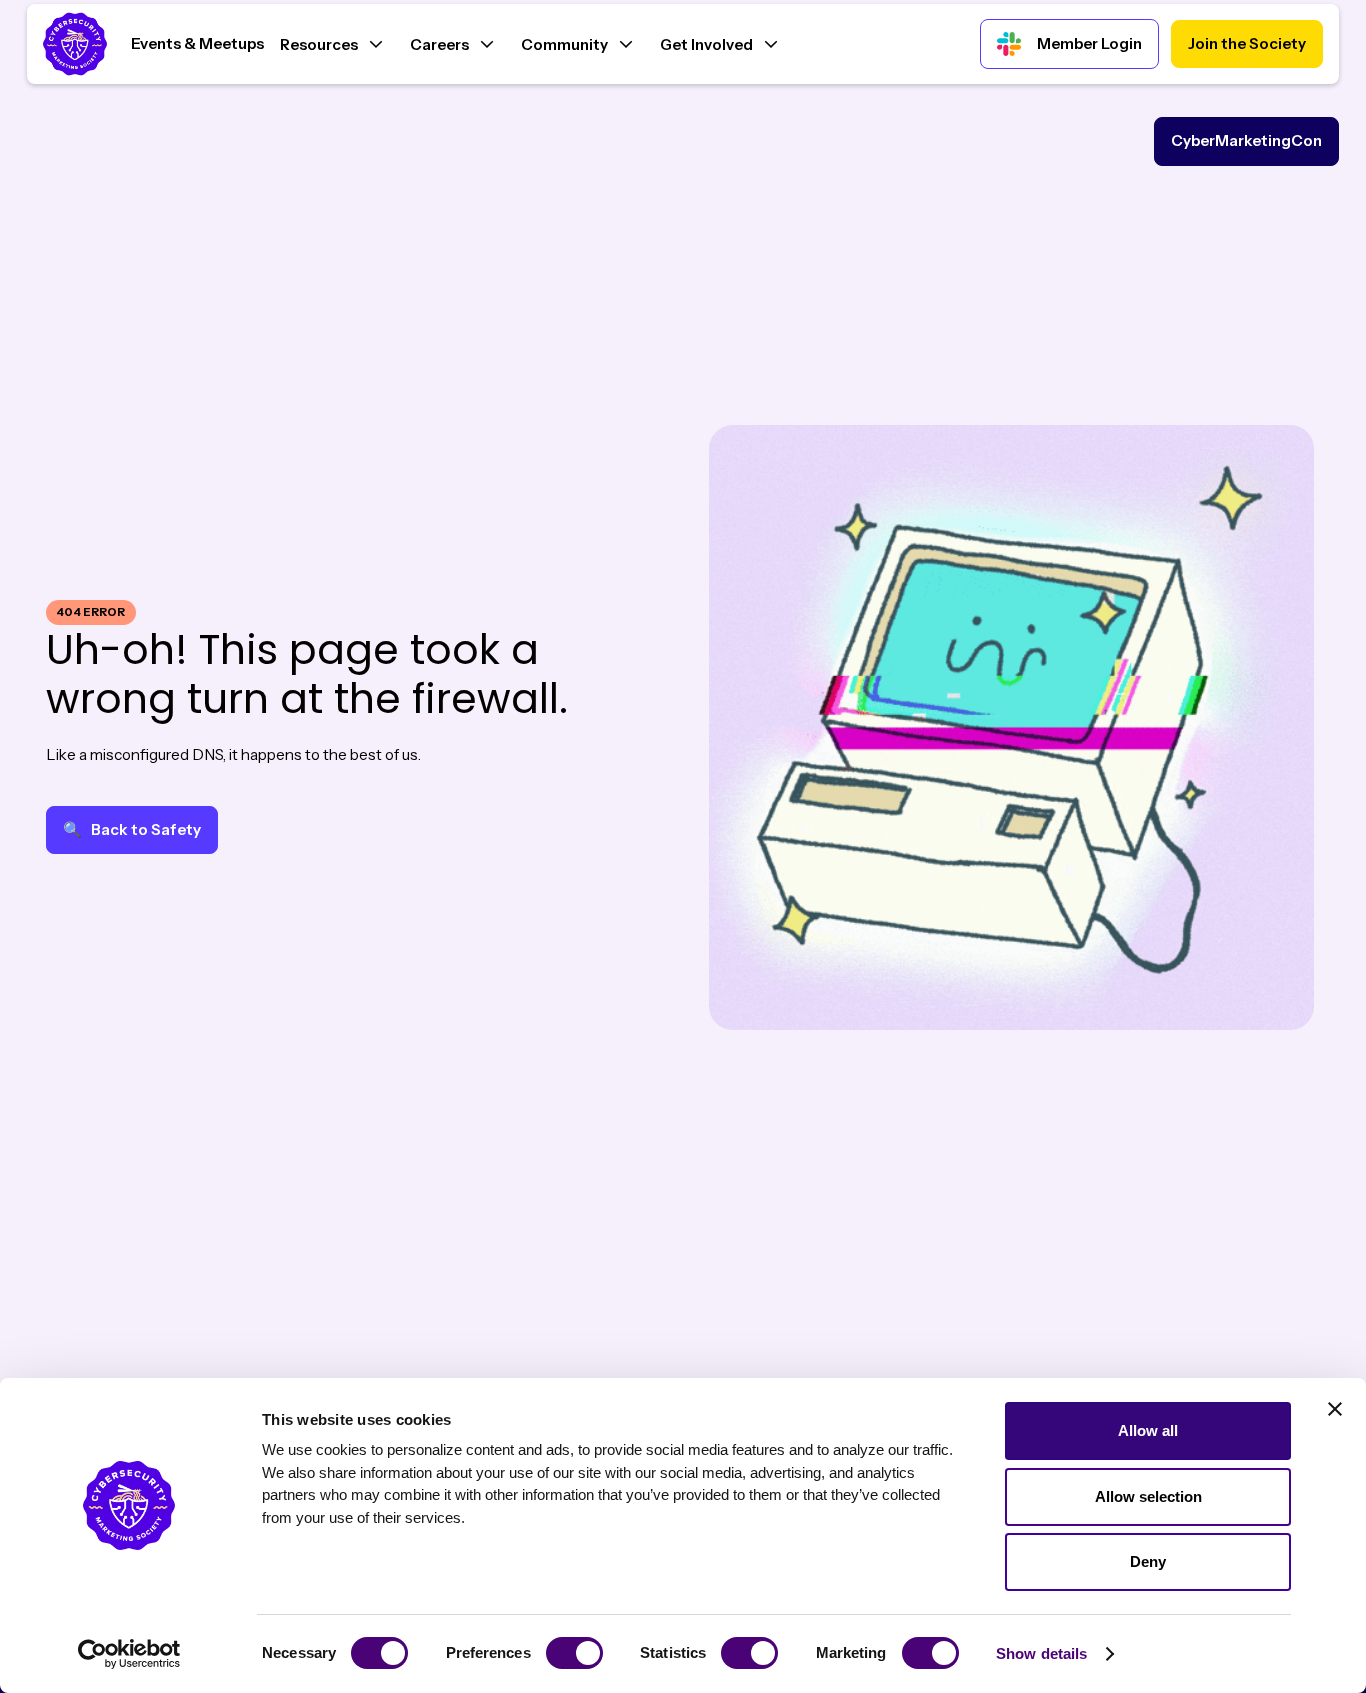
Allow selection (1148, 1496)
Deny (1148, 1561)
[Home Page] (79, 44)
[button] (331, 42)
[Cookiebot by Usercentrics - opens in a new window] (129, 1654)
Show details (1041, 1653)
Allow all (1148, 1430)
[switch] (574, 1653)
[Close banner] (1335, 1409)
